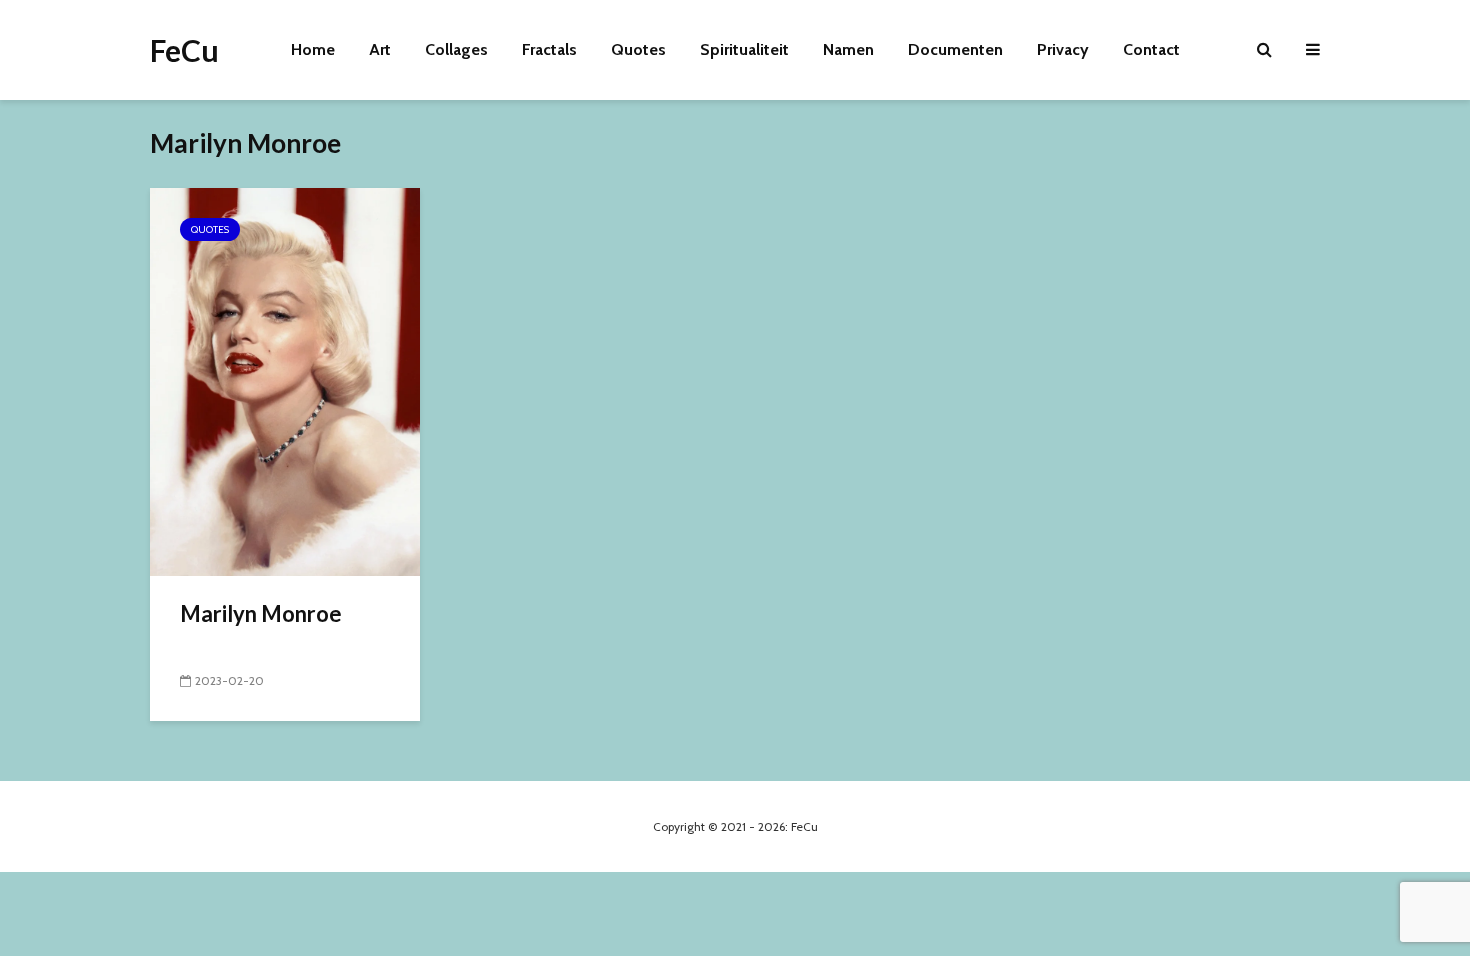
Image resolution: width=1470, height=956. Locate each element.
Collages (456, 49)
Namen (848, 49)
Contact (1151, 49)
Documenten (955, 49)
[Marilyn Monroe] (285, 380)
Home (313, 49)
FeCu (184, 50)
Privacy (1063, 49)
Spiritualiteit (744, 49)
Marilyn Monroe (261, 613)
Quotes (638, 49)
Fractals (549, 49)
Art (380, 49)
